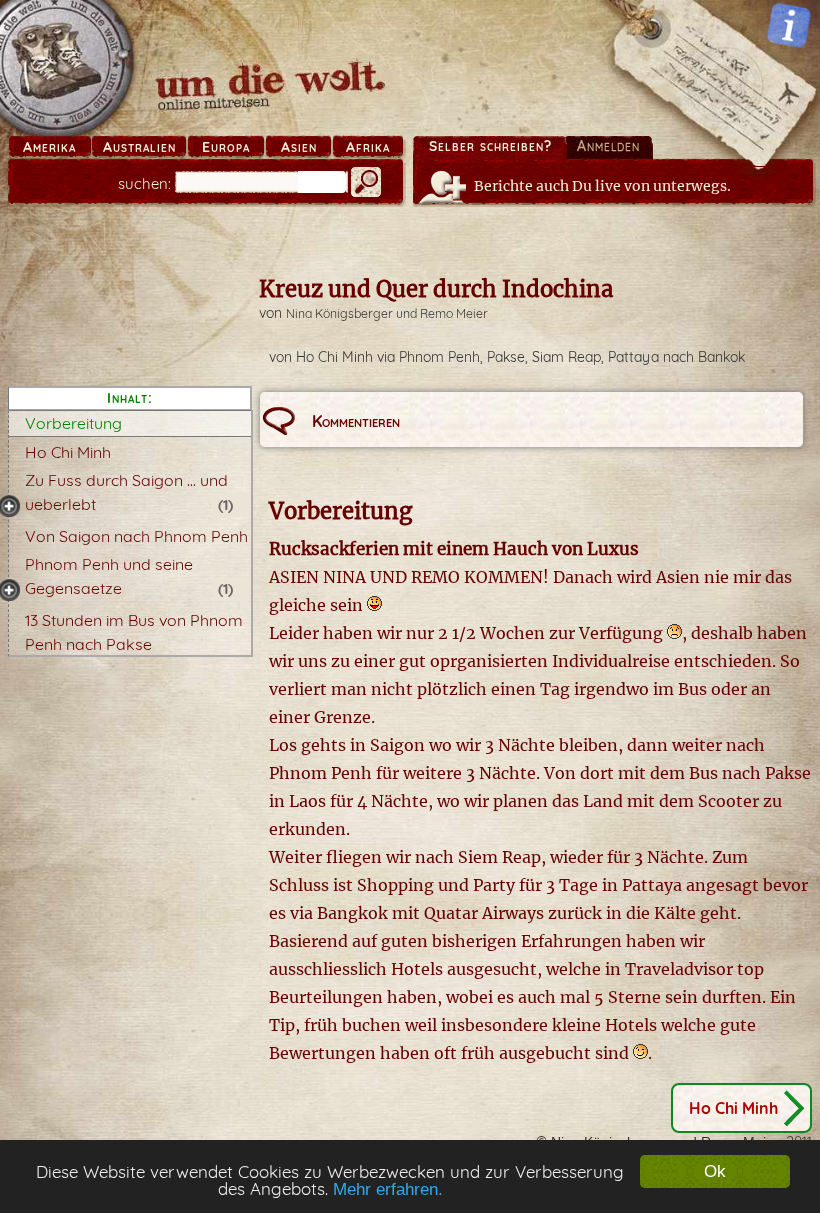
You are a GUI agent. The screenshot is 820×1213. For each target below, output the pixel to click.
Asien (299, 147)
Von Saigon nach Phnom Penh (136, 536)
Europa (226, 147)
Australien (139, 147)
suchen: (144, 183)
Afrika (368, 147)
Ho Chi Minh (68, 452)
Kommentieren (356, 421)
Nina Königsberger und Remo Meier (387, 313)
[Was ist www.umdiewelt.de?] (789, 25)
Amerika (49, 147)
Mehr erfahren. (388, 1189)
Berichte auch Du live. (602, 186)
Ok (715, 1171)
